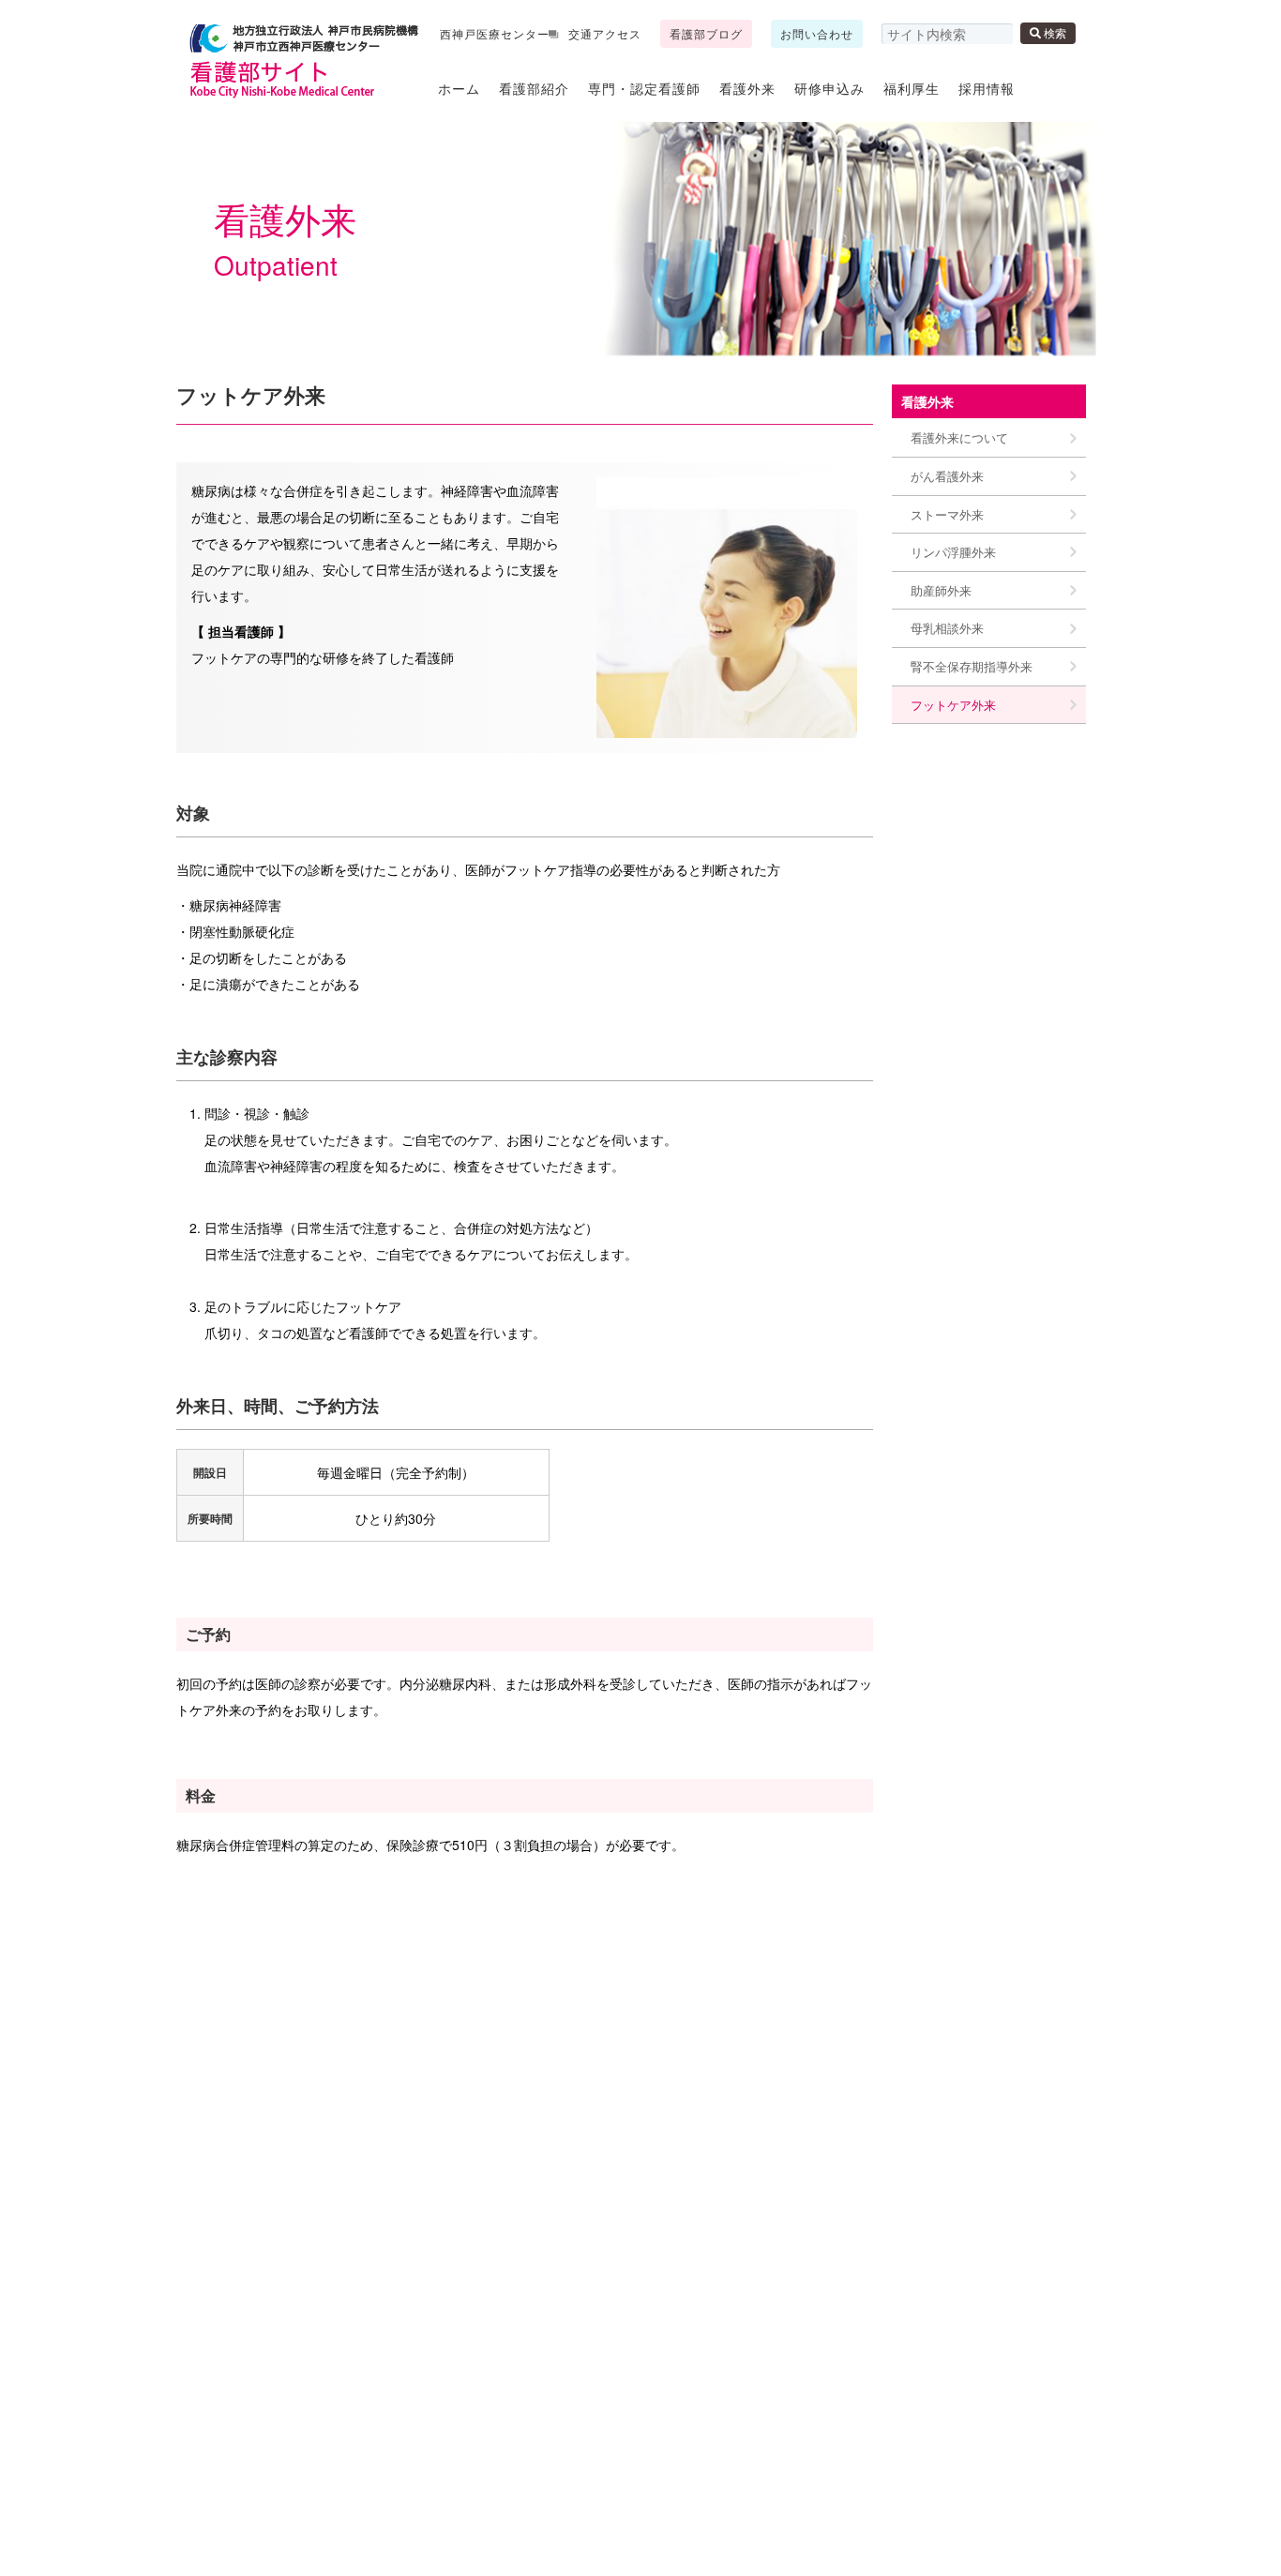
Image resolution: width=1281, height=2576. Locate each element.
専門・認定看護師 (644, 88)
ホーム (459, 88)
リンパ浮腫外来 (953, 552)
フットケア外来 (953, 705)
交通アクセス (605, 33)
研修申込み (829, 88)
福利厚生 (912, 88)
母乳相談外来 (947, 628)
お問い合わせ (817, 33)
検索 (1054, 32)
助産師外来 (941, 590)
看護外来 (747, 88)
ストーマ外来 (947, 514)
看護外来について (959, 437)
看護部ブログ (706, 33)
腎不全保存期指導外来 (972, 666)
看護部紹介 (534, 88)
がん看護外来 (947, 476)
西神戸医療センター (495, 33)
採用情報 (987, 88)
